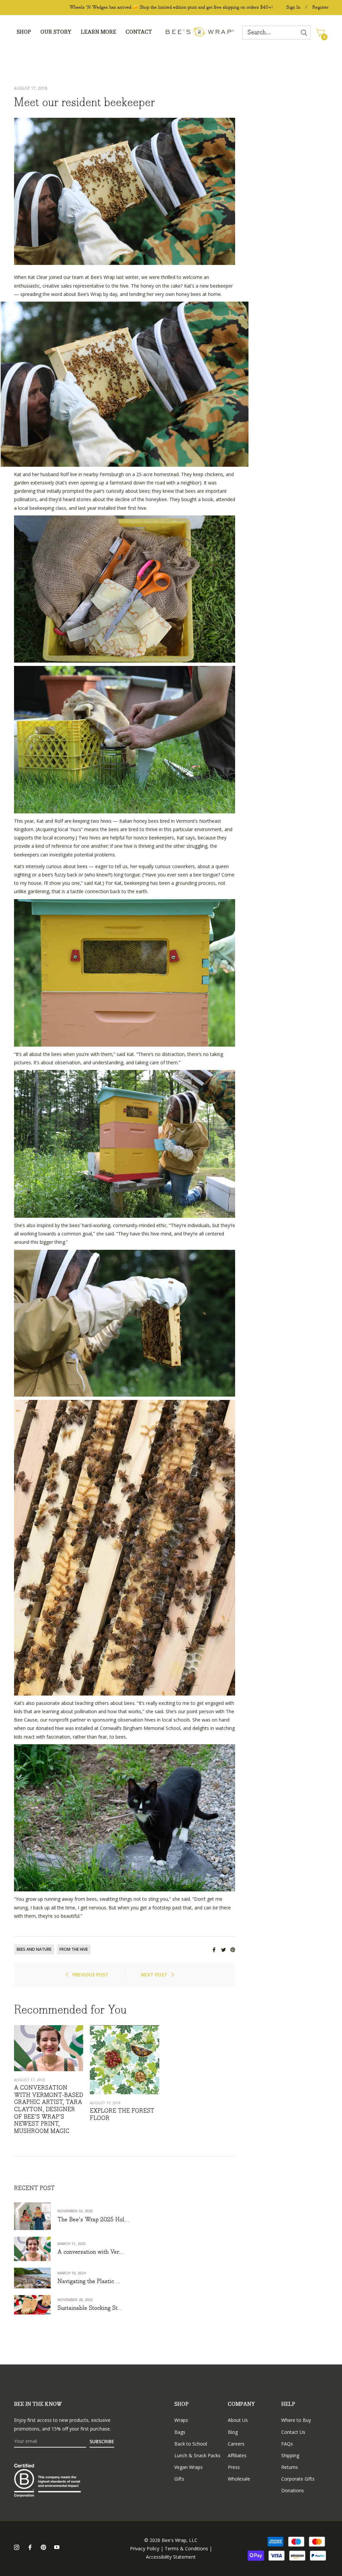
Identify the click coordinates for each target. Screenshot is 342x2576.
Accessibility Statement (171, 2557)
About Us (238, 2420)
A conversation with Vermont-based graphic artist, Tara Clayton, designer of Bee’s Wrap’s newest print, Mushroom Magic (49, 2110)
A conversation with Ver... (91, 2252)
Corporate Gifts (298, 2479)
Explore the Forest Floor (122, 2115)
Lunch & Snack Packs (197, 2455)
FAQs (287, 2444)
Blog (233, 2432)
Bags (180, 2432)
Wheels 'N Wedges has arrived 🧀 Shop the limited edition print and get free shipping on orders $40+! (171, 7)
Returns (290, 2467)
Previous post (91, 1975)
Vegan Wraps (189, 2467)
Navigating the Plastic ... (89, 2282)
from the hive (74, 1949)
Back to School (191, 2444)
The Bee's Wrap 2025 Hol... (93, 2220)
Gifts (179, 2479)
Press (234, 2467)
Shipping (290, 2455)
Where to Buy (296, 2420)
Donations (293, 2490)
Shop (182, 2404)
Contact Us (293, 2432)
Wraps (181, 2420)
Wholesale (239, 2479)
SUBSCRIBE (102, 2441)
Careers (236, 2444)
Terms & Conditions (186, 2548)
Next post (154, 1975)
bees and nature (34, 1949)
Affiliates (237, 2455)
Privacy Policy (145, 2548)
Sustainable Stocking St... (90, 2308)
